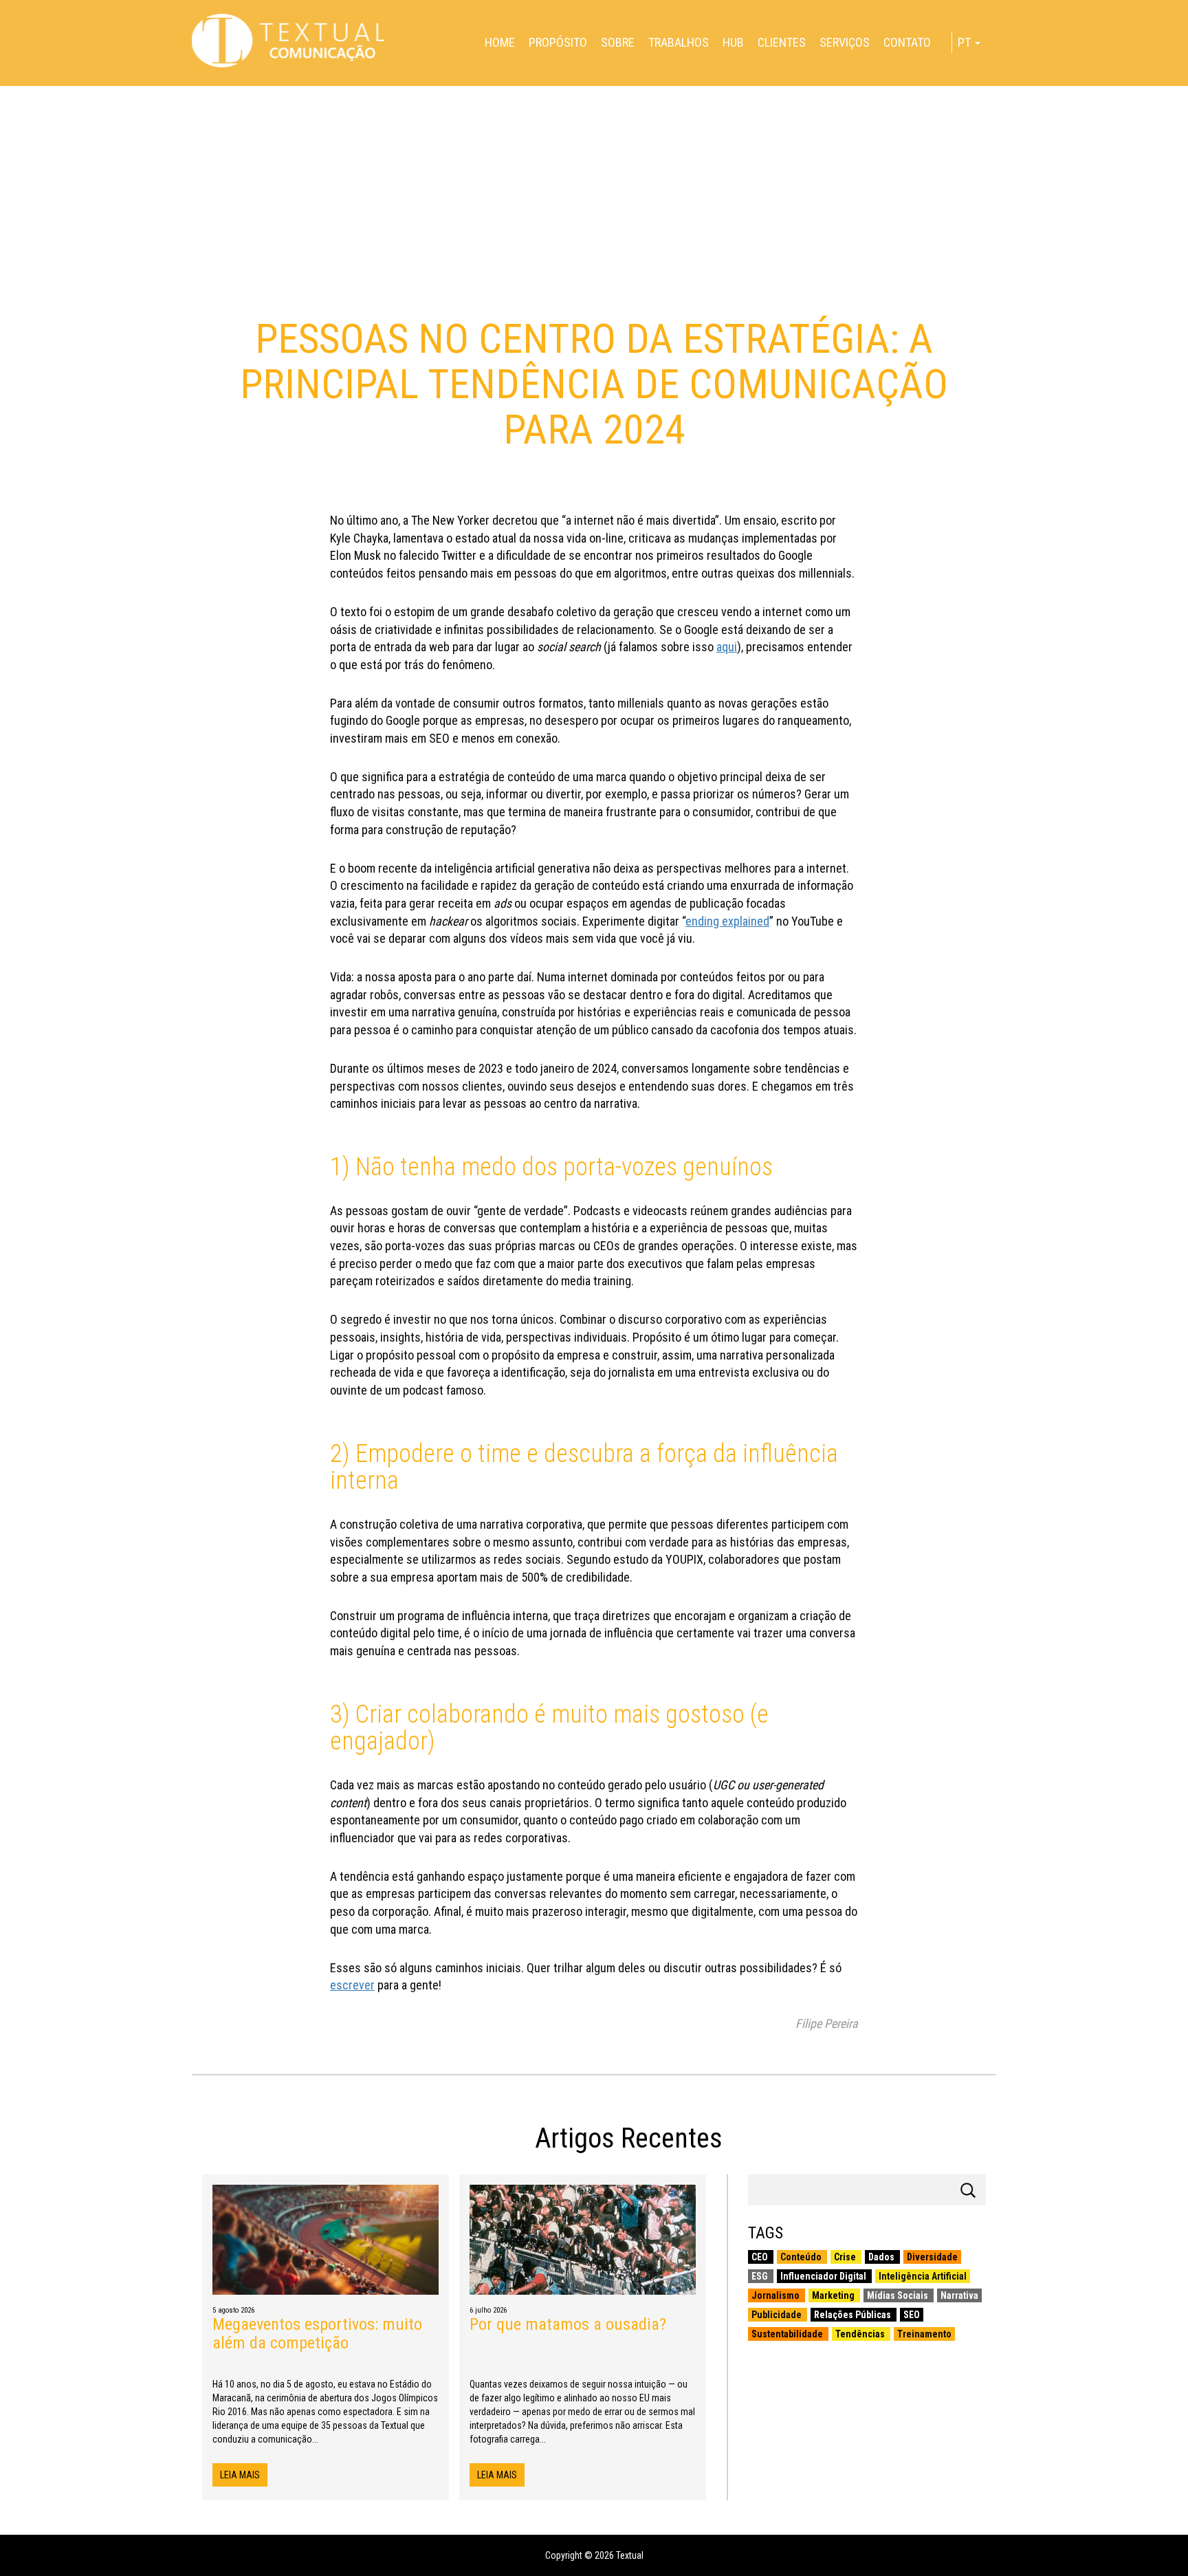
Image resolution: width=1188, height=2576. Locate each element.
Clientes (782, 42)
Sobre (618, 42)
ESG (761, 2276)
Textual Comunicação (288, 41)
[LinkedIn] (5, 85)
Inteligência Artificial (923, 2276)
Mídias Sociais (899, 2295)
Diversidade (932, 2257)
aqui (727, 647)
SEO (912, 2315)
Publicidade (778, 2315)
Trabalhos (679, 42)
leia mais (240, 2475)
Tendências (861, 2334)
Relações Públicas (854, 2315)
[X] (5, 80)
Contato (907, 42)
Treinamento (924, 2334)
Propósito (558, 42)
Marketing (834, 2295)
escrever (352, 1985)
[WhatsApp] (5, 91)
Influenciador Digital (824, 2276)
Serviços (845, 42)
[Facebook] (5, 74)
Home (500, 42)
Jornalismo (777, 2295)
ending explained (727, 921)
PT (966, 42)
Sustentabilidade (788, 2334)
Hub (733, 42)
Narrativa (959, 2295)
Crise (846, 2257)
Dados (882, 2257)
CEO (761, 2257)
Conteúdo (802, 2257)
